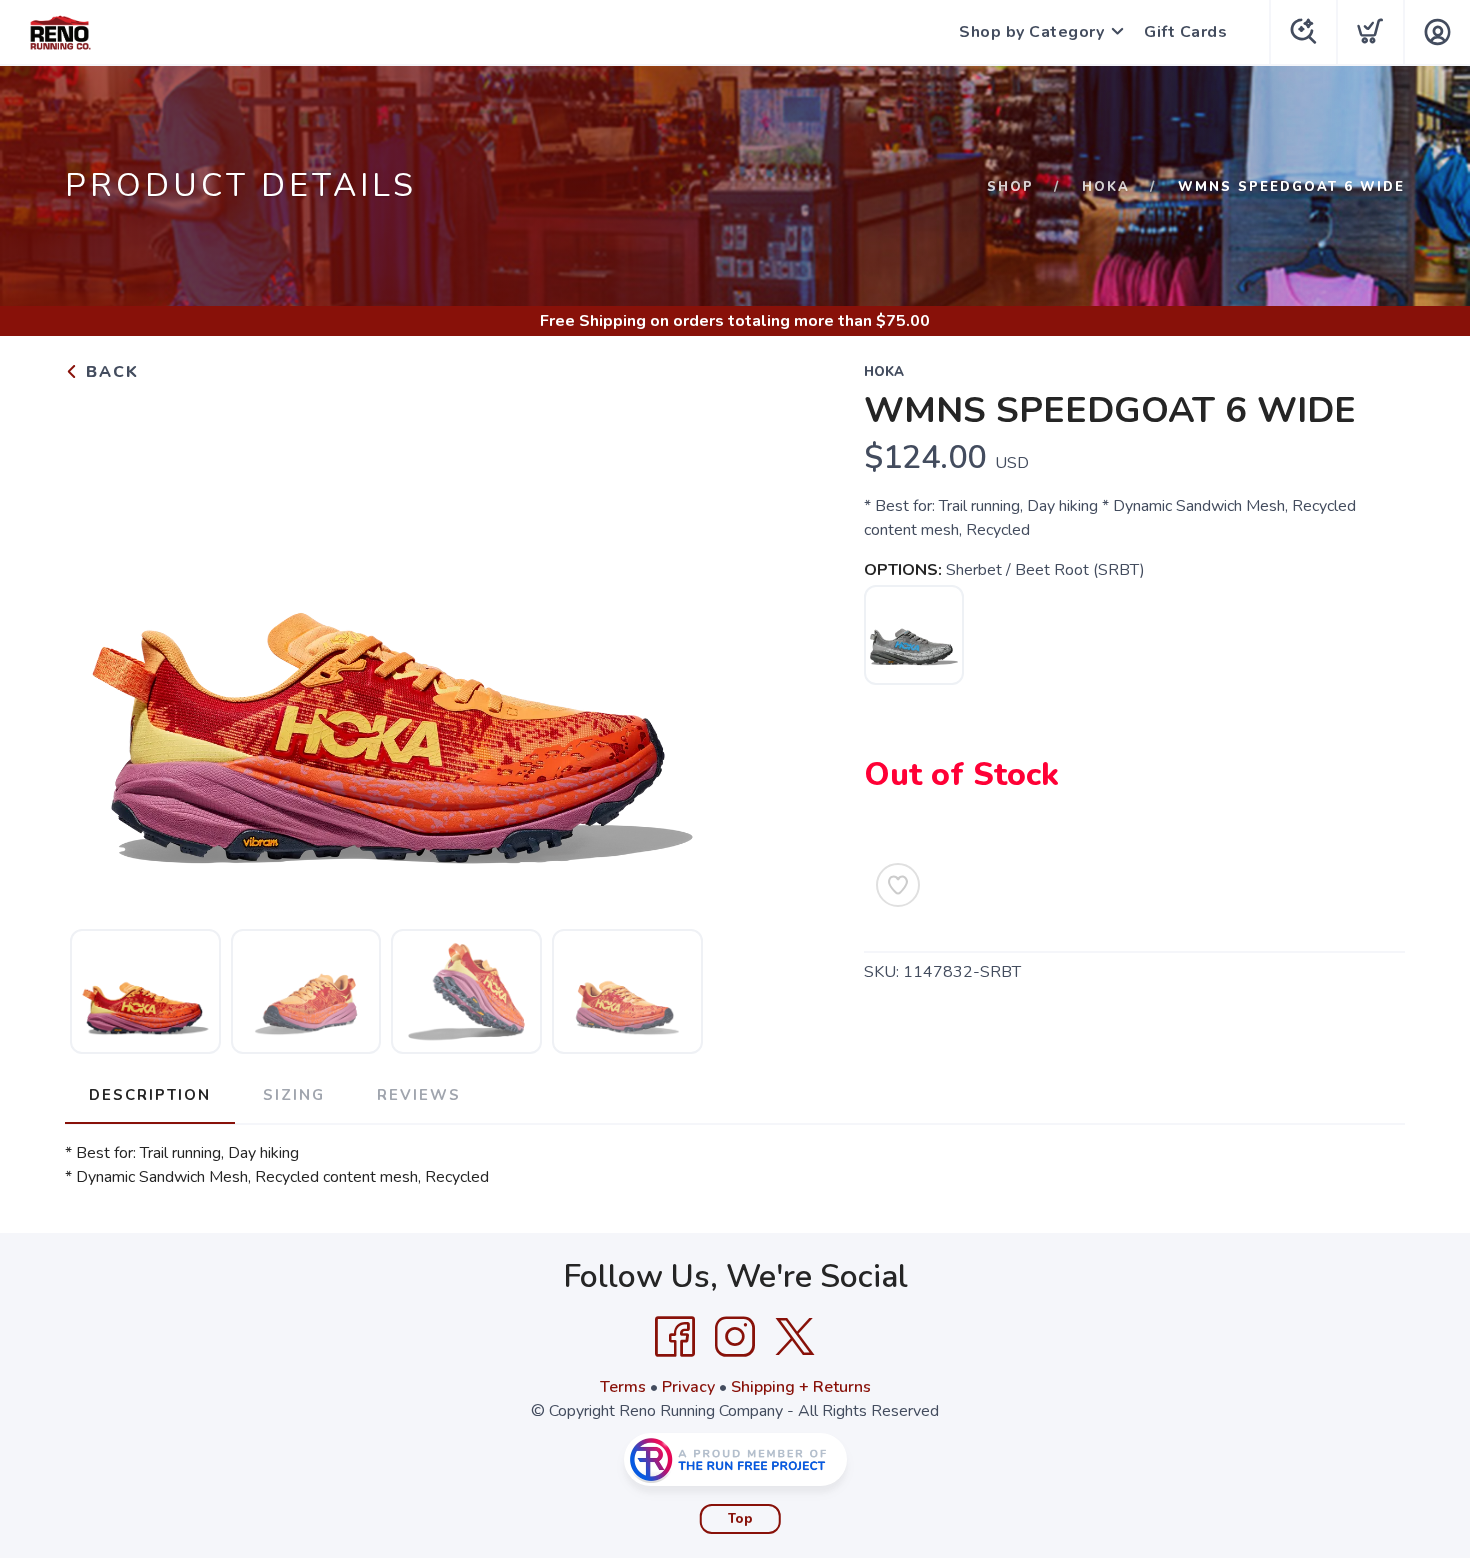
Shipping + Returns (801, 1387)
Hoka (1106, 187)
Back (109, 372)
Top (740, 1519)
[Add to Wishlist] (898, 885)
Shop (1010, 187)
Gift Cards (1185, 32)
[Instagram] (735, 1337)
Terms (623, 1387)
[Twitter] (795, 1337)
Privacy (688, 1387)
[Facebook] (675, 1337)
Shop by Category (1031, 32)
